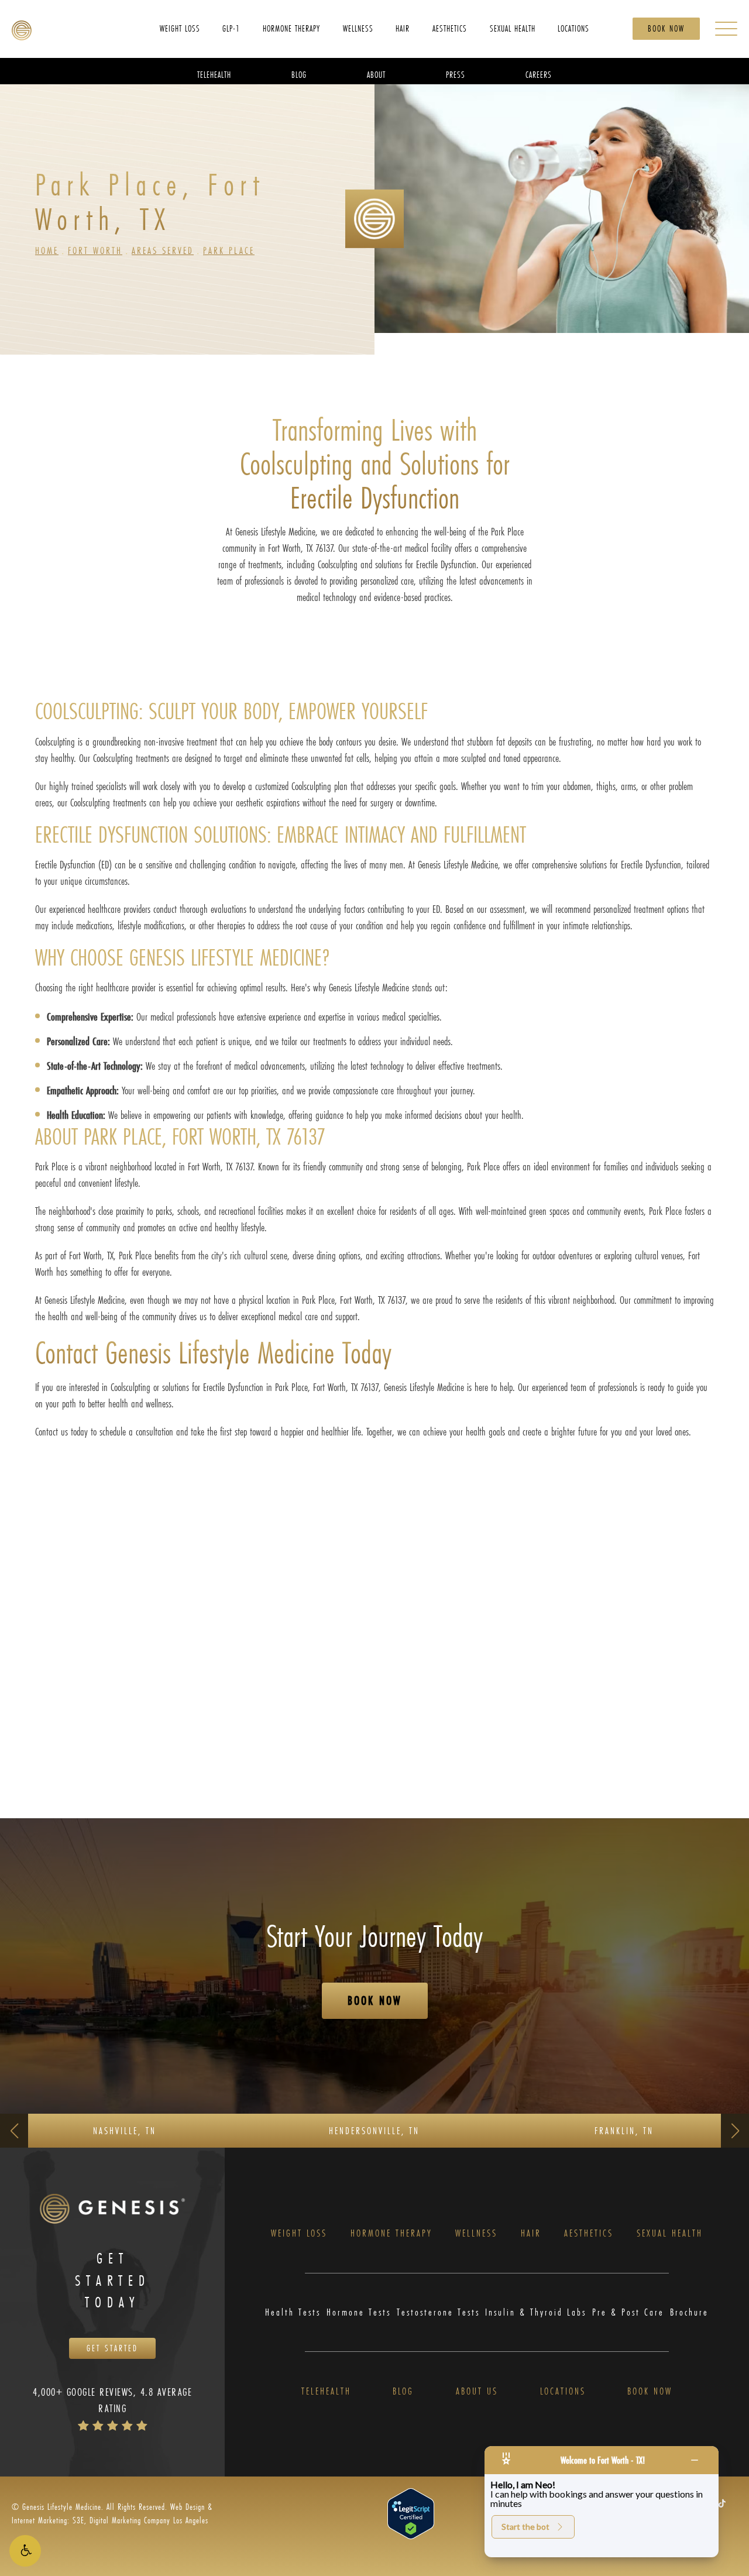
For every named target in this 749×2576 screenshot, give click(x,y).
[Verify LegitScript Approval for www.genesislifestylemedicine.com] (411, 2513)
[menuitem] (180, 28)
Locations (563, 2391)
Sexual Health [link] (513, 28)
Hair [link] (403, 28)
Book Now (666, 28)
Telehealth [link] (214, 74)
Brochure (689, 2312)
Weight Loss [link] (180, 28)
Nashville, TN (125, 2130)
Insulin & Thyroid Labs (536, 2312)
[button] (25, 2551)
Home (47, 250)
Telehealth (326, 2391)
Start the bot (525, 2527)
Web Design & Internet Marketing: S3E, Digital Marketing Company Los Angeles (112, 2513)
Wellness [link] (358, 28)
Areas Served (163, 250)
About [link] (376, 74)
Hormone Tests (359, 2312)
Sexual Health (670, 2233)
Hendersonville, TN (374, 2130)
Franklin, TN (624, 2130)
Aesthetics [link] (450, 28)
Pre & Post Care (628, 2312)
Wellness (476, 2233)
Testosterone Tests (438, 2312)
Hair (531, 2233)
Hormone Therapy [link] (291, 28)
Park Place (229, 250)
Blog (403, 2391)
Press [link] (456, 74)
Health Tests (293, 2312)
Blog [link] (299, 74)
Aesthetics (589, 2233)
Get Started (112, 2348)
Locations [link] (573, 28)
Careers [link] (539, 74)
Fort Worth (95, 250)
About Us (477, 2391)
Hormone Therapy (391, 2233)
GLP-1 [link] (231, 28)
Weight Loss (299, 2233)
